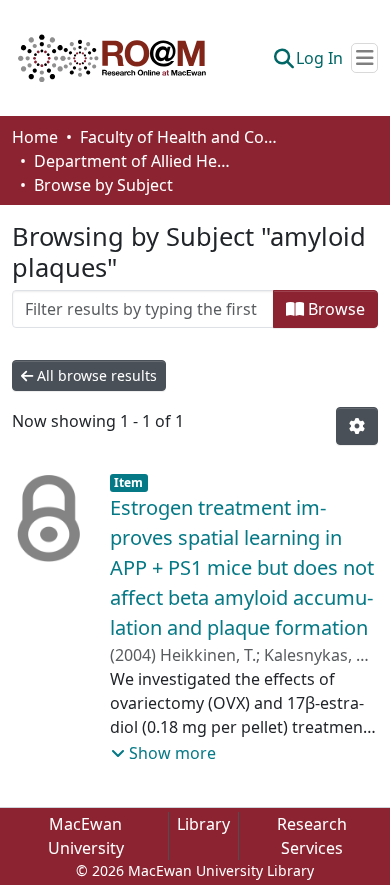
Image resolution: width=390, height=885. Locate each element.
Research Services (312, 836)
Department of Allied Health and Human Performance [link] (134, 161)
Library (203, 824)
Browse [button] (334, 309)
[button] (112, 58)
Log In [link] (319, 58)
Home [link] (35, 137)
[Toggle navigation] (364, 58)
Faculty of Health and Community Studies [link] (180, 137)
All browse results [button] (95, 375)
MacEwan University (86, 836)
